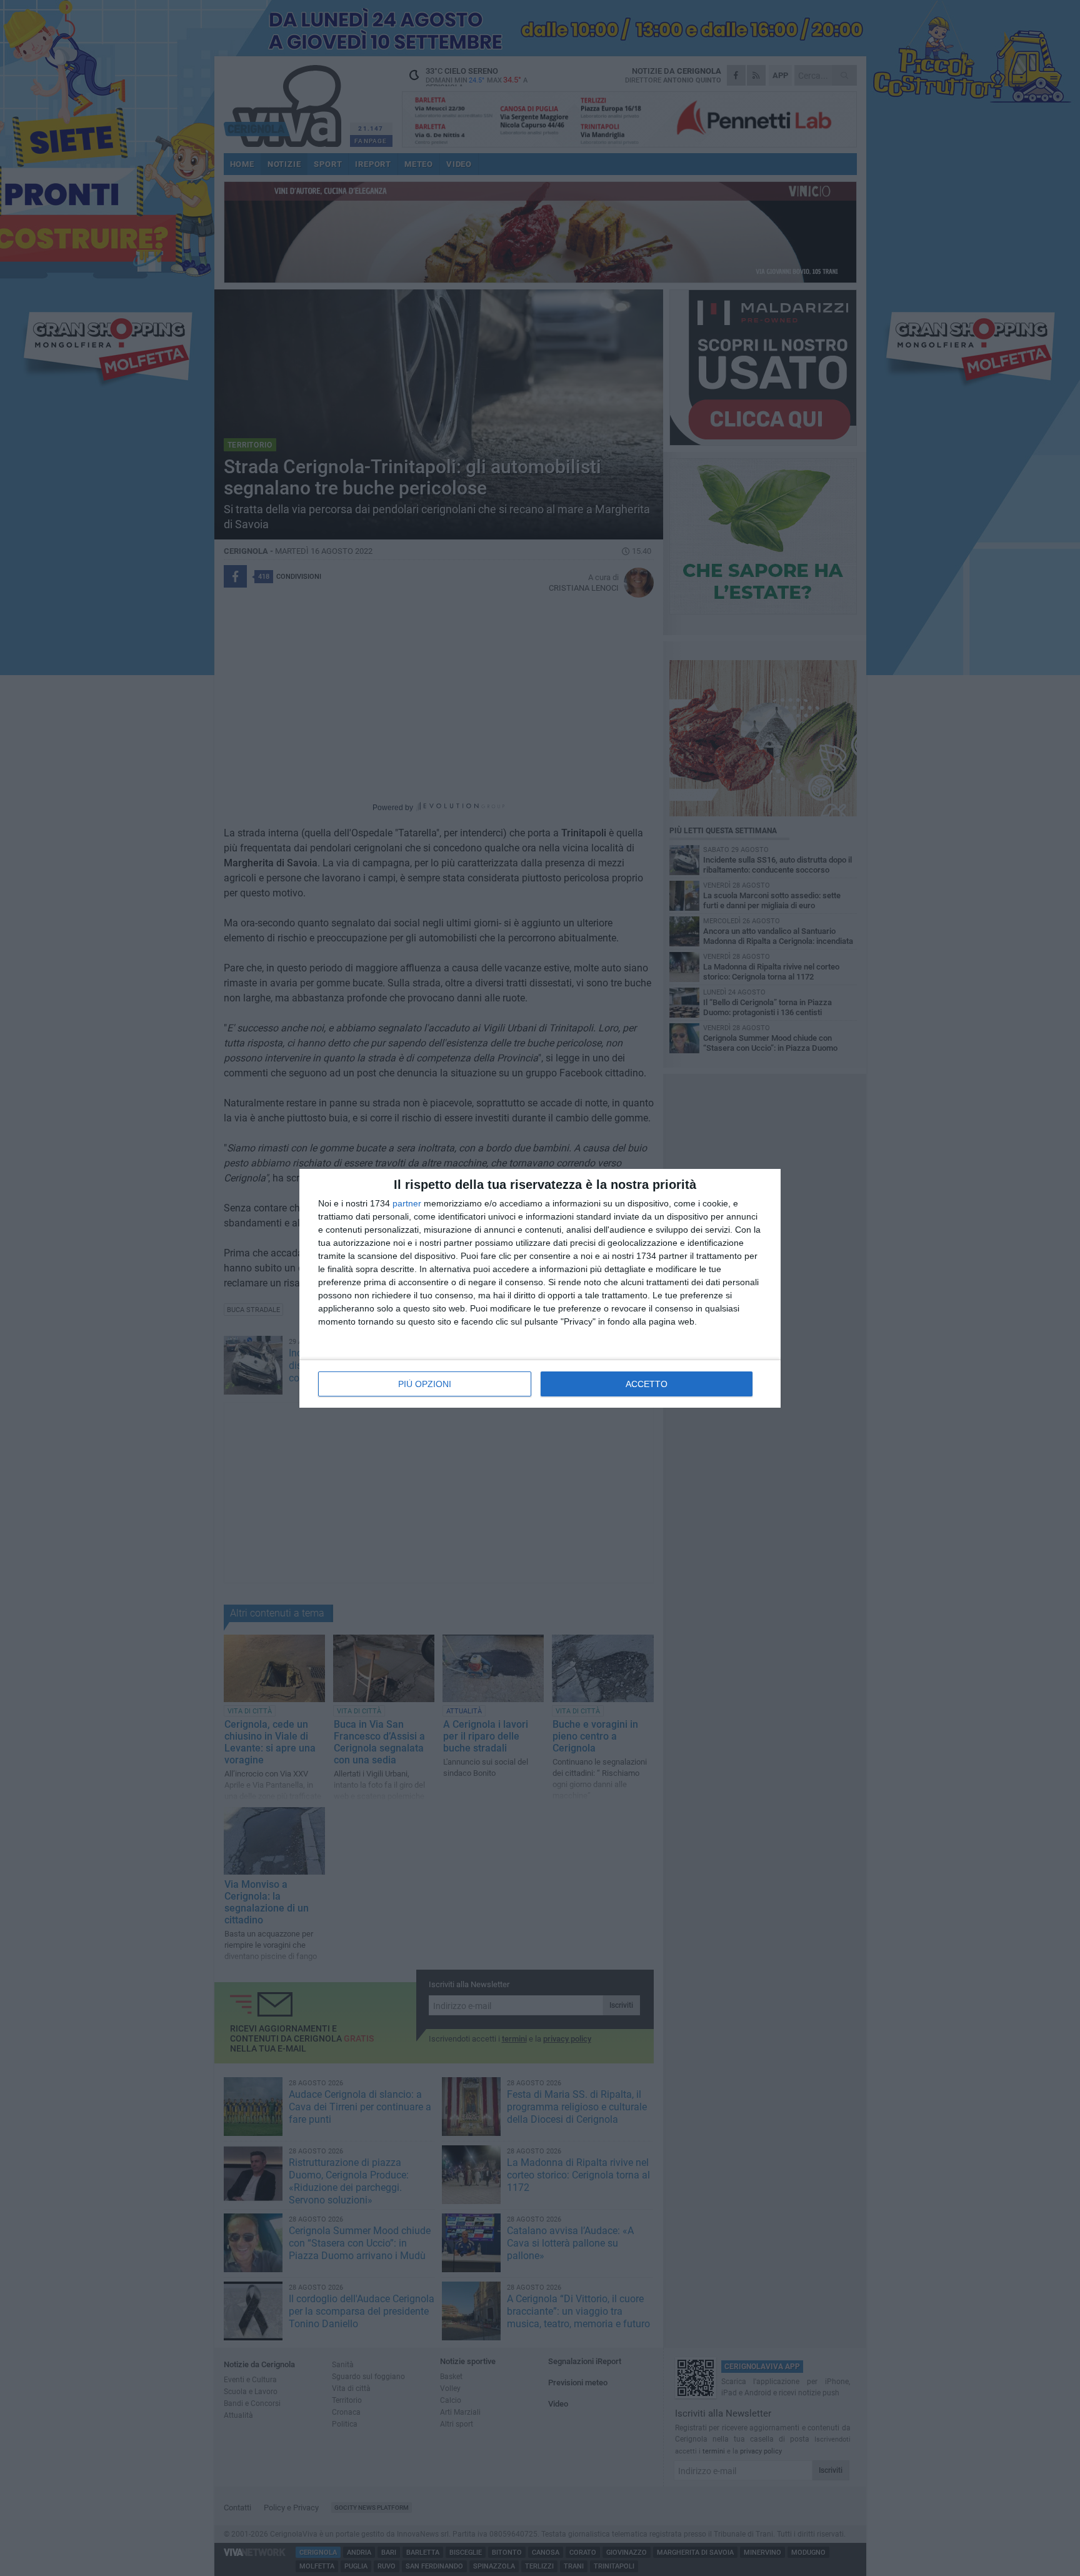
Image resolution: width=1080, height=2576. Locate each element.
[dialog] (540, 1288)
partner (407, 1203)
